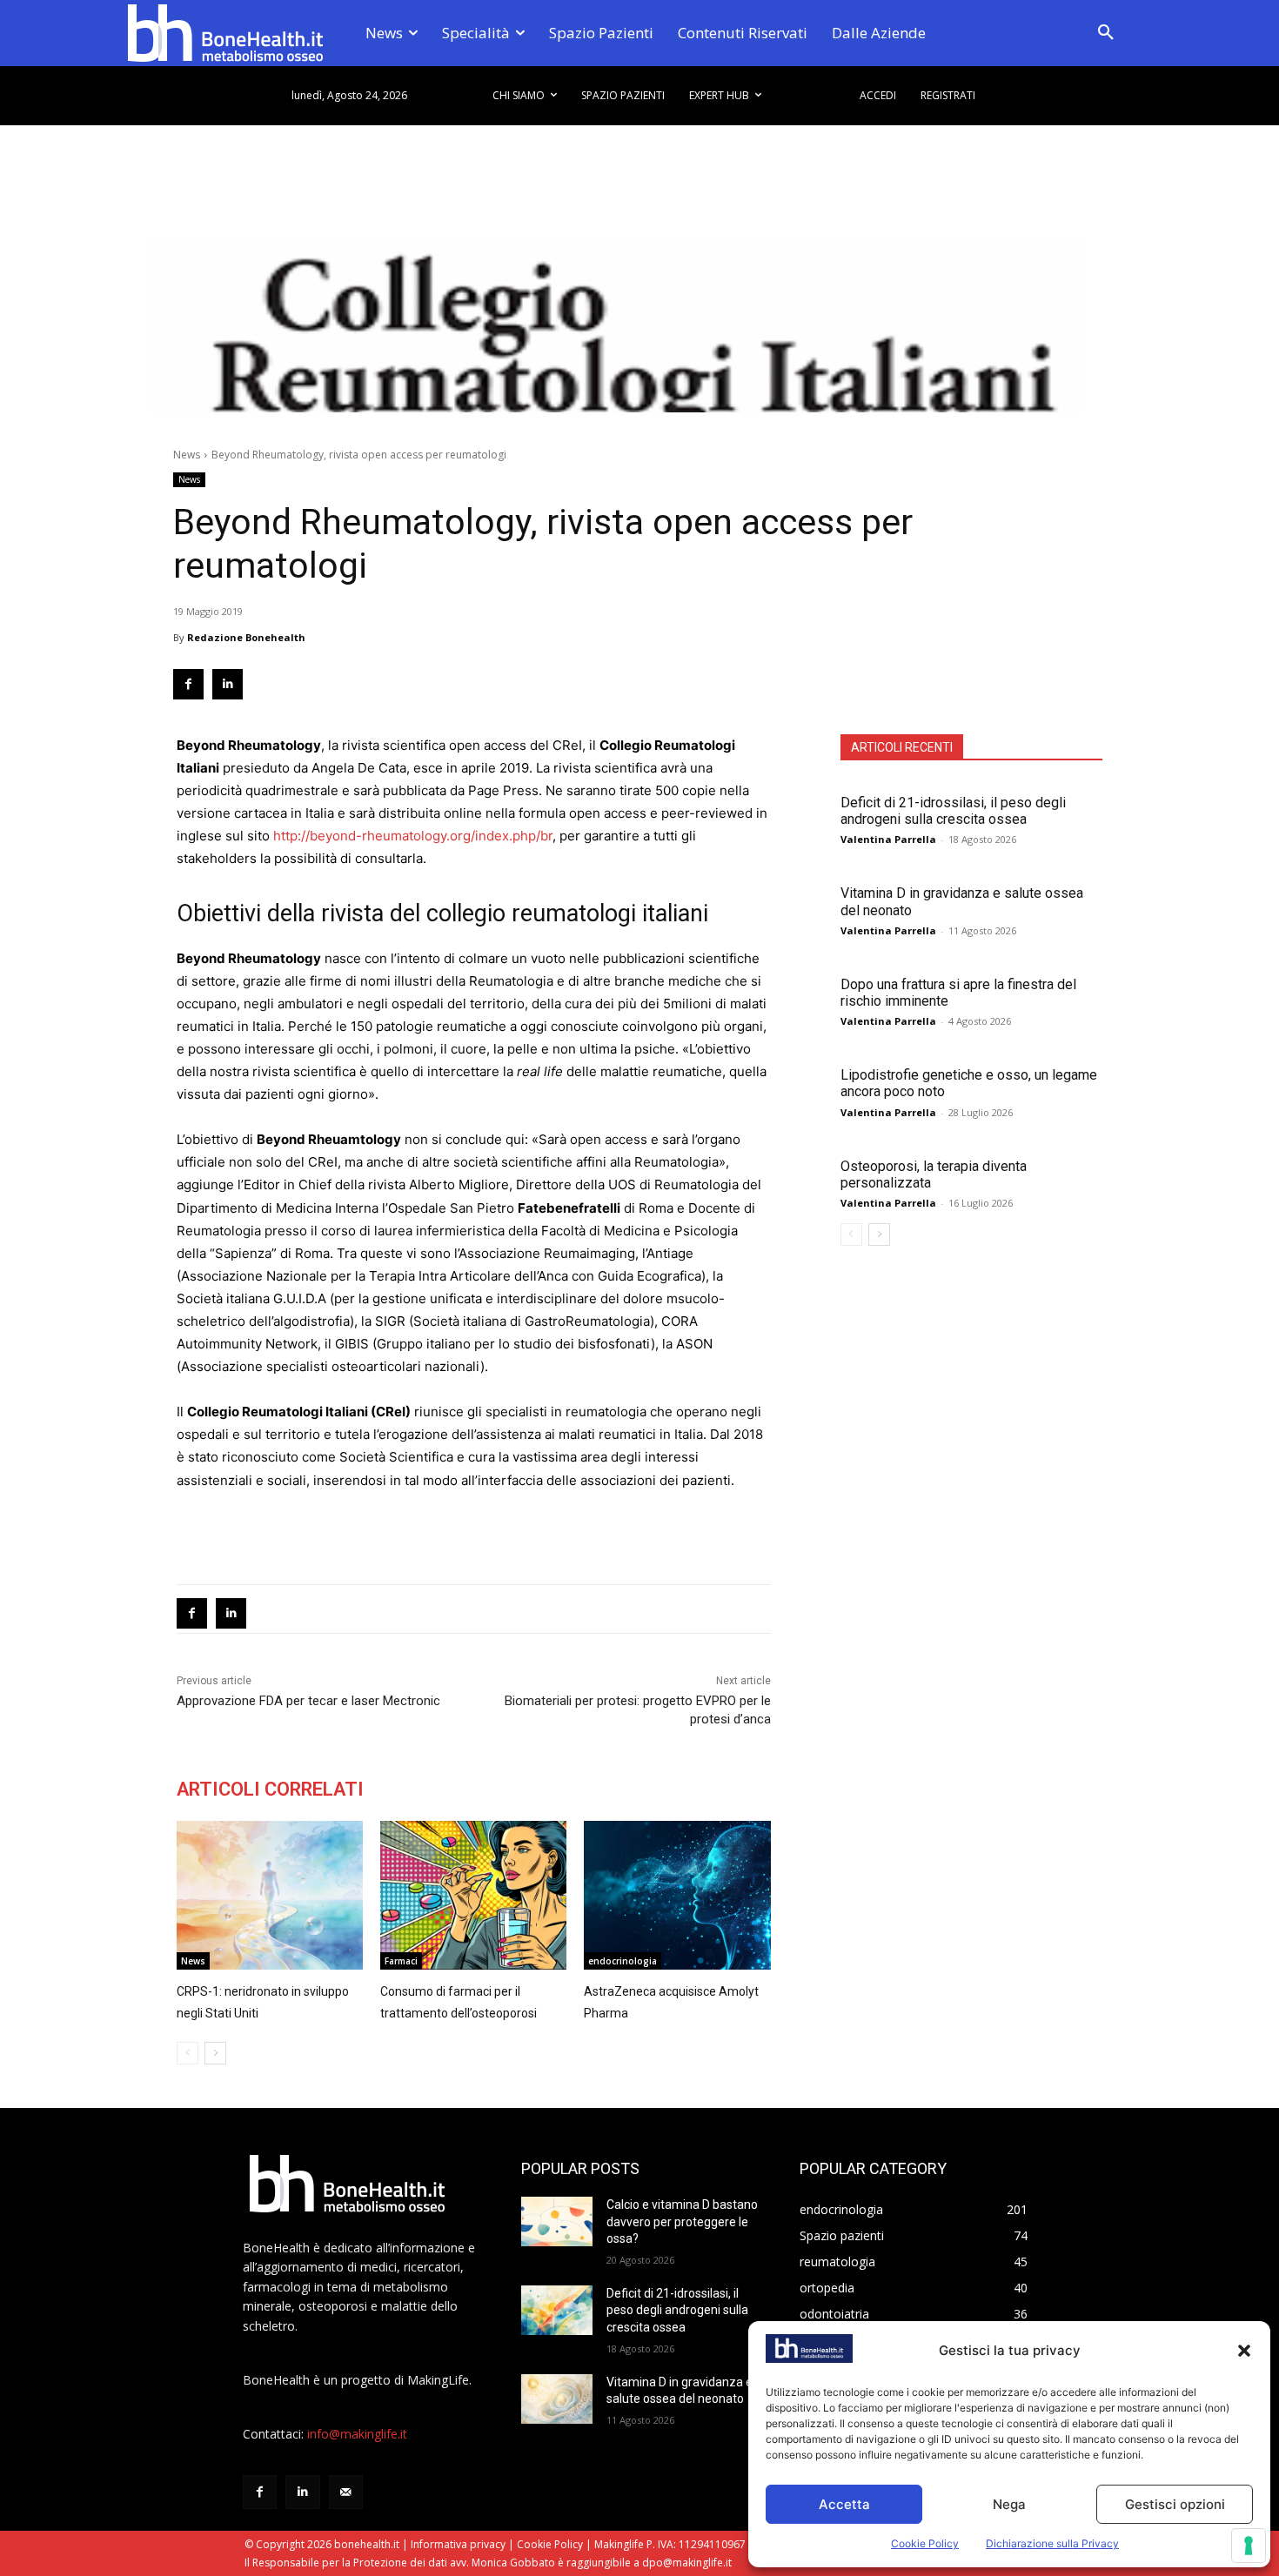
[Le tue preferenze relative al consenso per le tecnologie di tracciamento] (1249, 2546)
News (187, 455)
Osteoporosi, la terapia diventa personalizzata (934, 1174)
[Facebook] (188, 684)
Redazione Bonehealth (246, 637)
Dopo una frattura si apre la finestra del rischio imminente (958, 993)
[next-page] (879, 1234)
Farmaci (401, 1961)
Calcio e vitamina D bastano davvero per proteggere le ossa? (682, 2221)
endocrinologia (623, 1961)
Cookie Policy (925, 2543)
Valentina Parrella (888, 839)
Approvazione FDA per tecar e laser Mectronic (308, 1701)
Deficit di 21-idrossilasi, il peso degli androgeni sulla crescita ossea (953, 811)
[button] (1244, 2351)
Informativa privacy (458, 2544)
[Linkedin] (228, 684)
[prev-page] (851, 1234)
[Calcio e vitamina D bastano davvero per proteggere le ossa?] (557, 2221)
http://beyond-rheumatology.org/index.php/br (413, 836)
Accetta (844, 2504)
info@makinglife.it (357, 2434)
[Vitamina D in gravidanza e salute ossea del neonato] (557, 2399)
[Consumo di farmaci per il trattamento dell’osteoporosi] (473, 1895)
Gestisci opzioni (1175, 2504)
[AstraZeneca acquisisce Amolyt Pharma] (677, 1895)
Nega (1009, 2504)
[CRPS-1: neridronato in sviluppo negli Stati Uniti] (270, 1895)
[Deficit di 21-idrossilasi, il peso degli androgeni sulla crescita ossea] (557, 2310)
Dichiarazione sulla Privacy (1052, 2543)
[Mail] (346, 2492)
